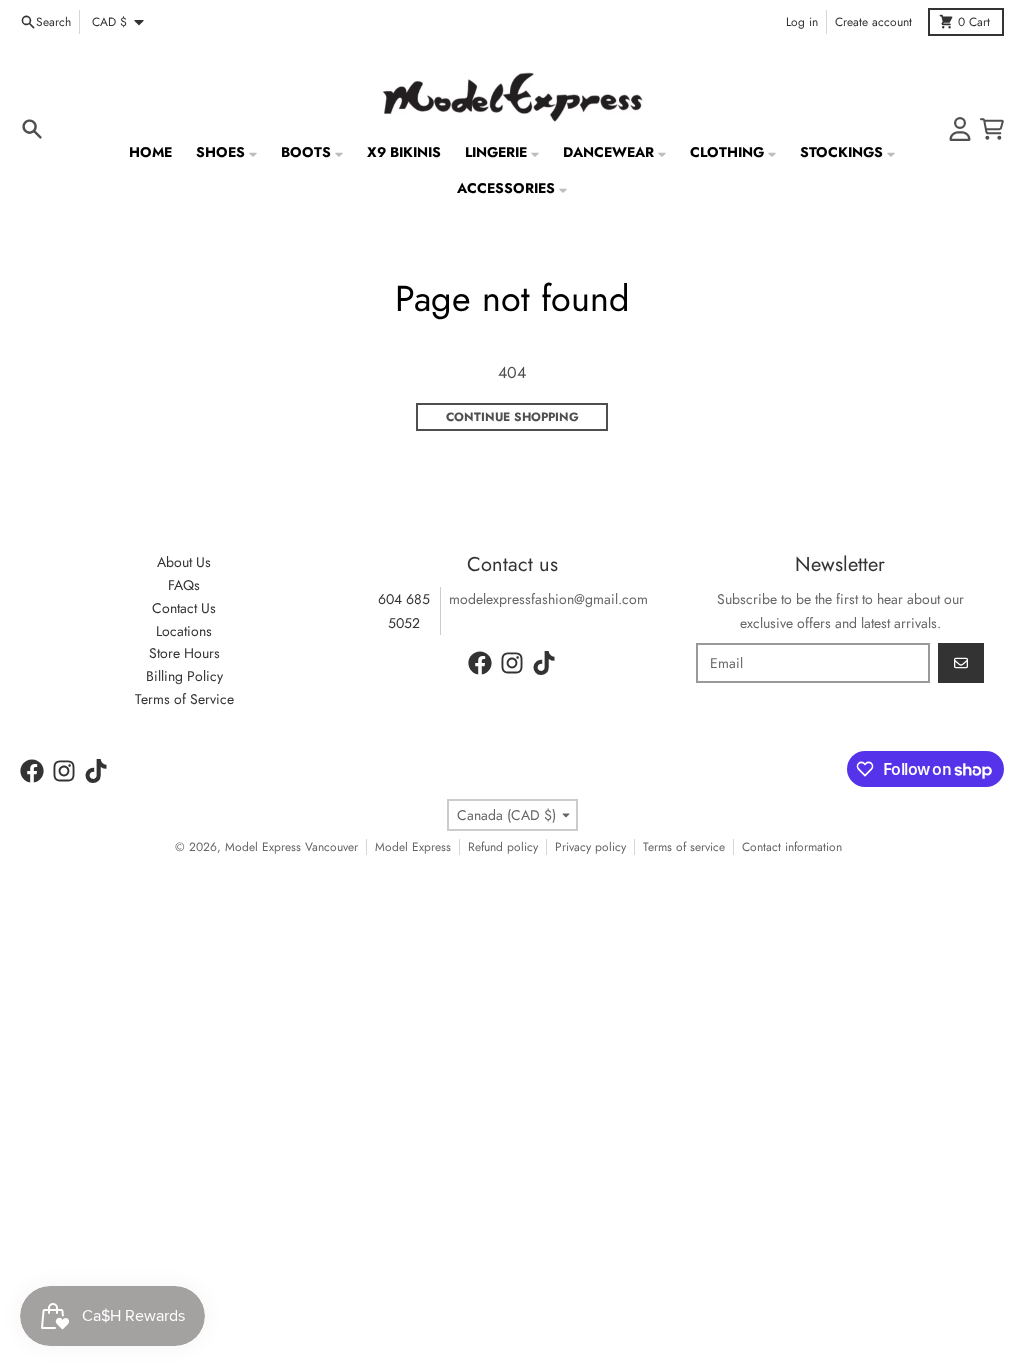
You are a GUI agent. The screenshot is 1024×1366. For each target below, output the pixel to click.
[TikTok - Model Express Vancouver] (544, 663)
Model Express (413, 847)
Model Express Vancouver (291, 847)
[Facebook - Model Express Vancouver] (480, 663)
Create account (873, 22)
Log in (802, 22)
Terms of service (684, 847)
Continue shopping (512, 417)
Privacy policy (590, 847)
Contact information (792, 847)
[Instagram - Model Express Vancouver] (512, 663)
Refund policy (503, 847)
